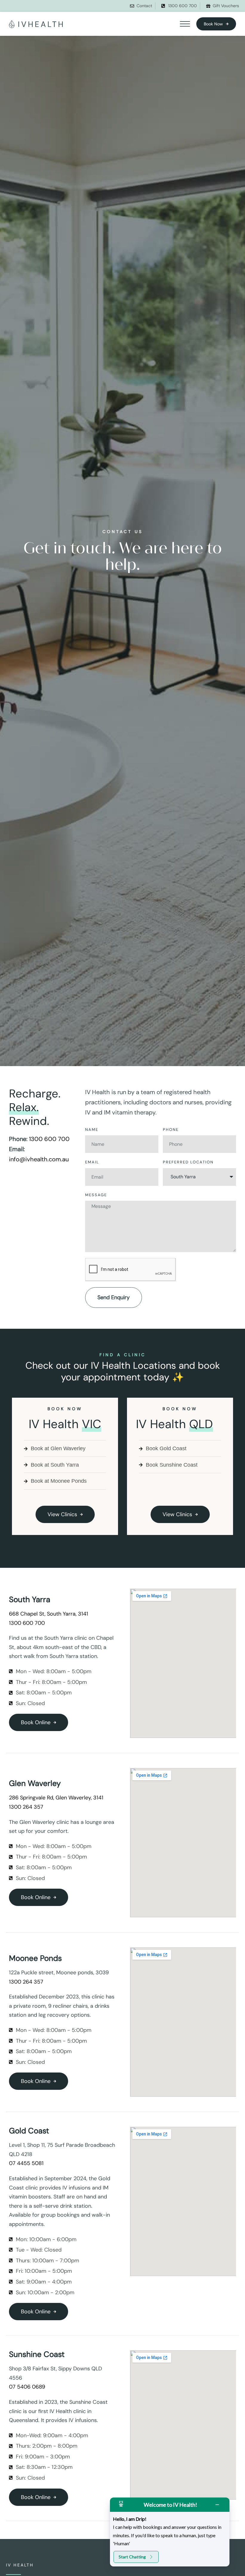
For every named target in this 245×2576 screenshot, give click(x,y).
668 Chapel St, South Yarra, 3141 (49, 1614)
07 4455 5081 (26, 2163)
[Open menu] (185, 24)
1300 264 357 (26, 1807)
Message (96, 1195)
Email (92, 1162)
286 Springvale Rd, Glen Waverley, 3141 (56, 1798)
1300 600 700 (49, 1139)
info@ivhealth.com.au (39, 1159)
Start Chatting (132, 2557)
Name (92, 1130)
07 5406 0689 (27, 2387)
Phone (171, 1130)
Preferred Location (188, 1162)
